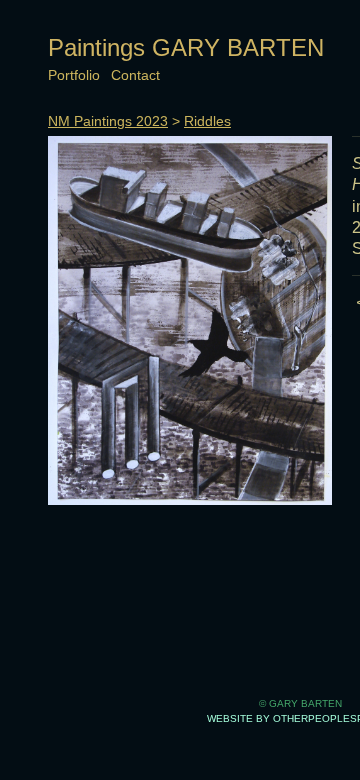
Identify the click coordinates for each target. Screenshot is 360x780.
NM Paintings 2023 (108, 121)
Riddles (207, 121)
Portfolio (74, 75)
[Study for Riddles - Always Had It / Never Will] (190, 320)
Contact (135, 75)
